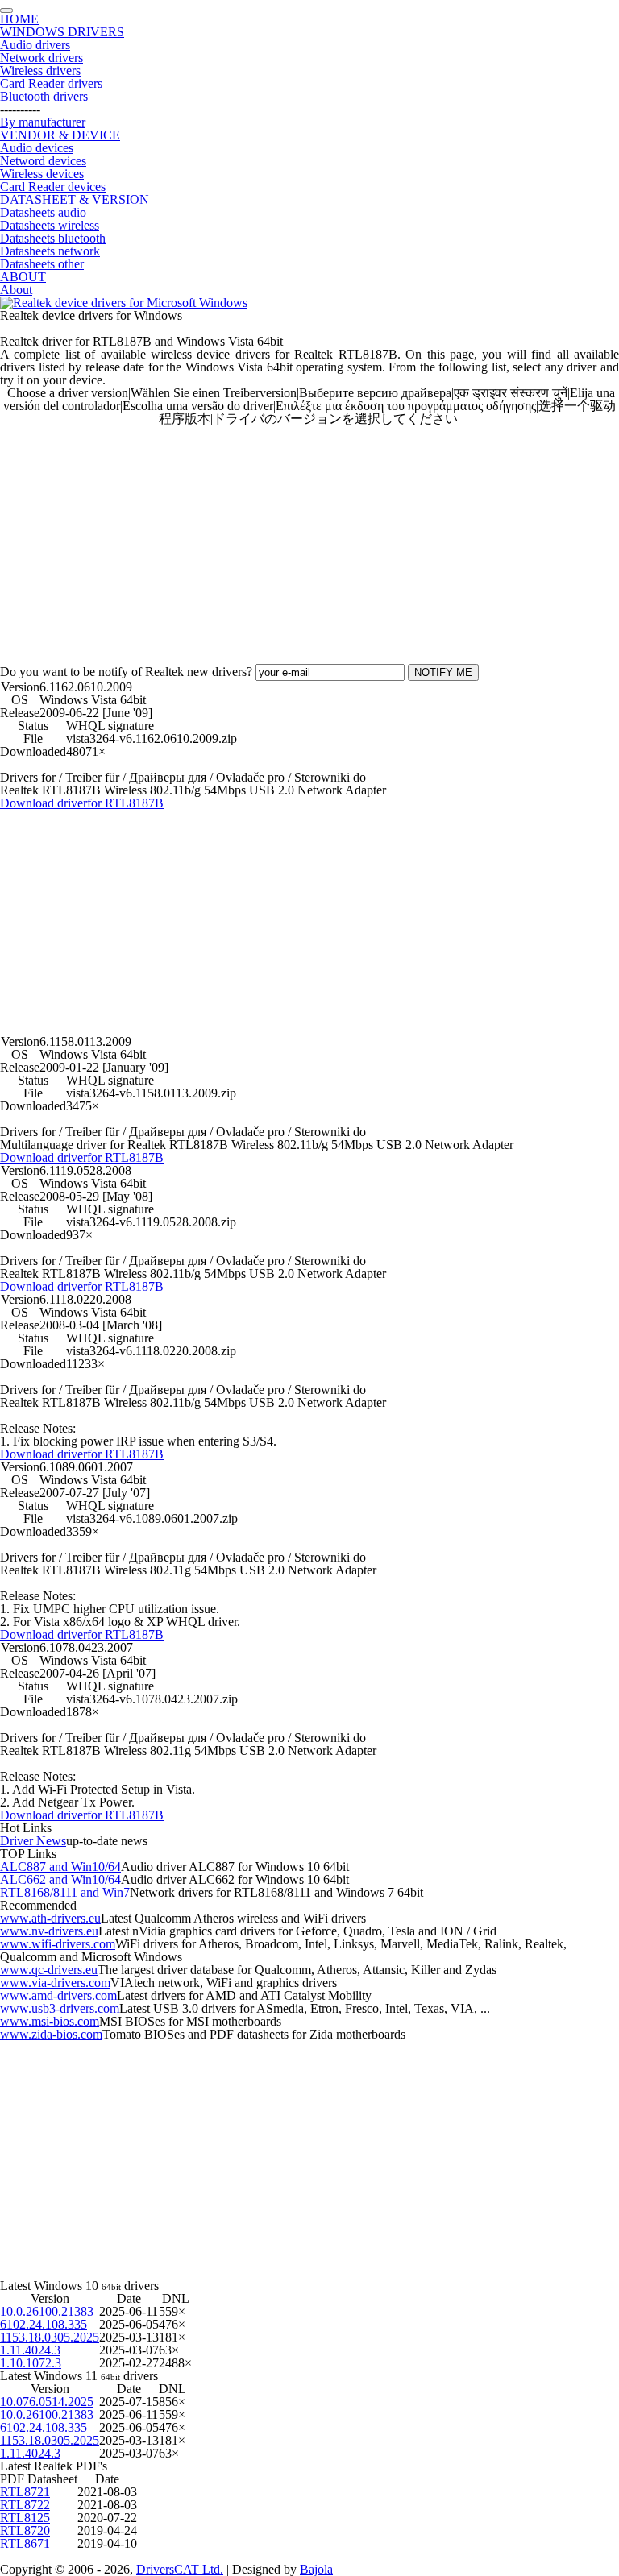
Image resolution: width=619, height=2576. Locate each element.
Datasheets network (50, 251)
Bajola (316, 2569)
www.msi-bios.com (50, 2021)
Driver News (33, 1841)
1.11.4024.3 (30, 2350)
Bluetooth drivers (44, 96)
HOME (19, 19)
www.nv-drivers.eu (49, 1931)
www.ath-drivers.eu (50, 1918)
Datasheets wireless (50, 225)
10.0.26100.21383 (47, 2311)
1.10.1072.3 (31, 2363)
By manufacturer (43, 122)
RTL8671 (25, 2543)
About (16, 290)
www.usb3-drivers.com (60, 2008)
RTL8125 (25, 2518)
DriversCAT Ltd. (180, 2569)
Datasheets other (42, 264)
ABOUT (23, 277)
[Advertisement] (309, 538)
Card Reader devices (53, 187)
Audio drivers (35, 45)
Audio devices (37, 148)
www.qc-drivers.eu (49, 1970)
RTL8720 (25, 2530)
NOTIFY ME (443, 672)
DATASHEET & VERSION (75, 199)
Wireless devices (42, 174)
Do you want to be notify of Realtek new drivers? (126, 672)
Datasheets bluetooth (53, 238)
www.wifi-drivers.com (58, 1944)
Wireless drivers (40, 71)
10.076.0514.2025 (47, 2402)
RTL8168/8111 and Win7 (65, 1892)
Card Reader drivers (51, 83)
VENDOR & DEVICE (60, 135)
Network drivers (42, 58)
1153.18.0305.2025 (50, 2337)
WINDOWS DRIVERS (62, 32)
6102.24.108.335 (44, 2324)
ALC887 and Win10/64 (60, 1867)
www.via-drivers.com (55, 1983)
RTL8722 (25, 2505)
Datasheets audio (43, 212)
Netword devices (43, 161)
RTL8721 (25, 2492)
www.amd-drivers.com (58, 1995)
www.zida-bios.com (51, 2034)
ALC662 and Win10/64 (60, 1879)
